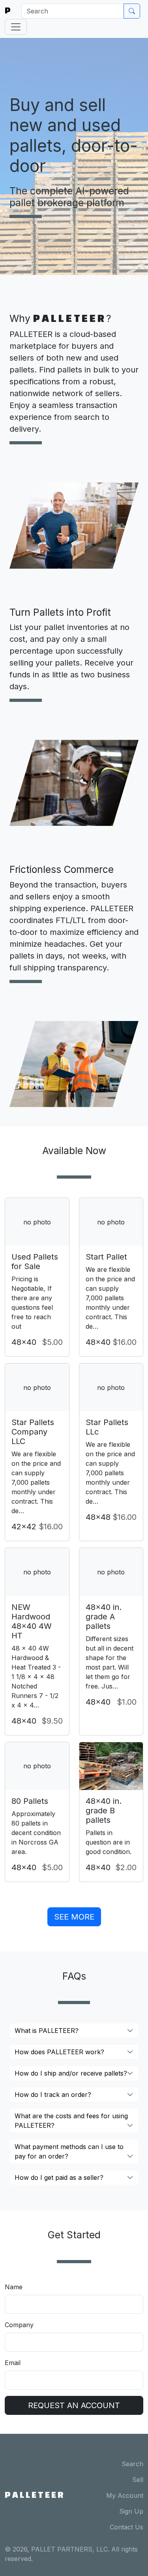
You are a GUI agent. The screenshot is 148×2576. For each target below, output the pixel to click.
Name (14, 2287)
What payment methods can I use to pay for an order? (69, 2151)
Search (132, 2464)
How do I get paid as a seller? (59, 2177)
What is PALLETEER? (47, 2031)
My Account (125, 2495)
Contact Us (126, 2527)
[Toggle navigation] (16, 27)
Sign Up (131, 2511)
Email (13, 2363)
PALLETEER (35, 2495)
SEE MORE (74, 1917)
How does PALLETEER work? (59, 2052)
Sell (138, 2480)
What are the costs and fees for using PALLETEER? (71, 2121)
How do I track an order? (53, 2095)
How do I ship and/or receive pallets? (71, 2073)
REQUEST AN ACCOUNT (74, 2405)
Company (19, 2325)
